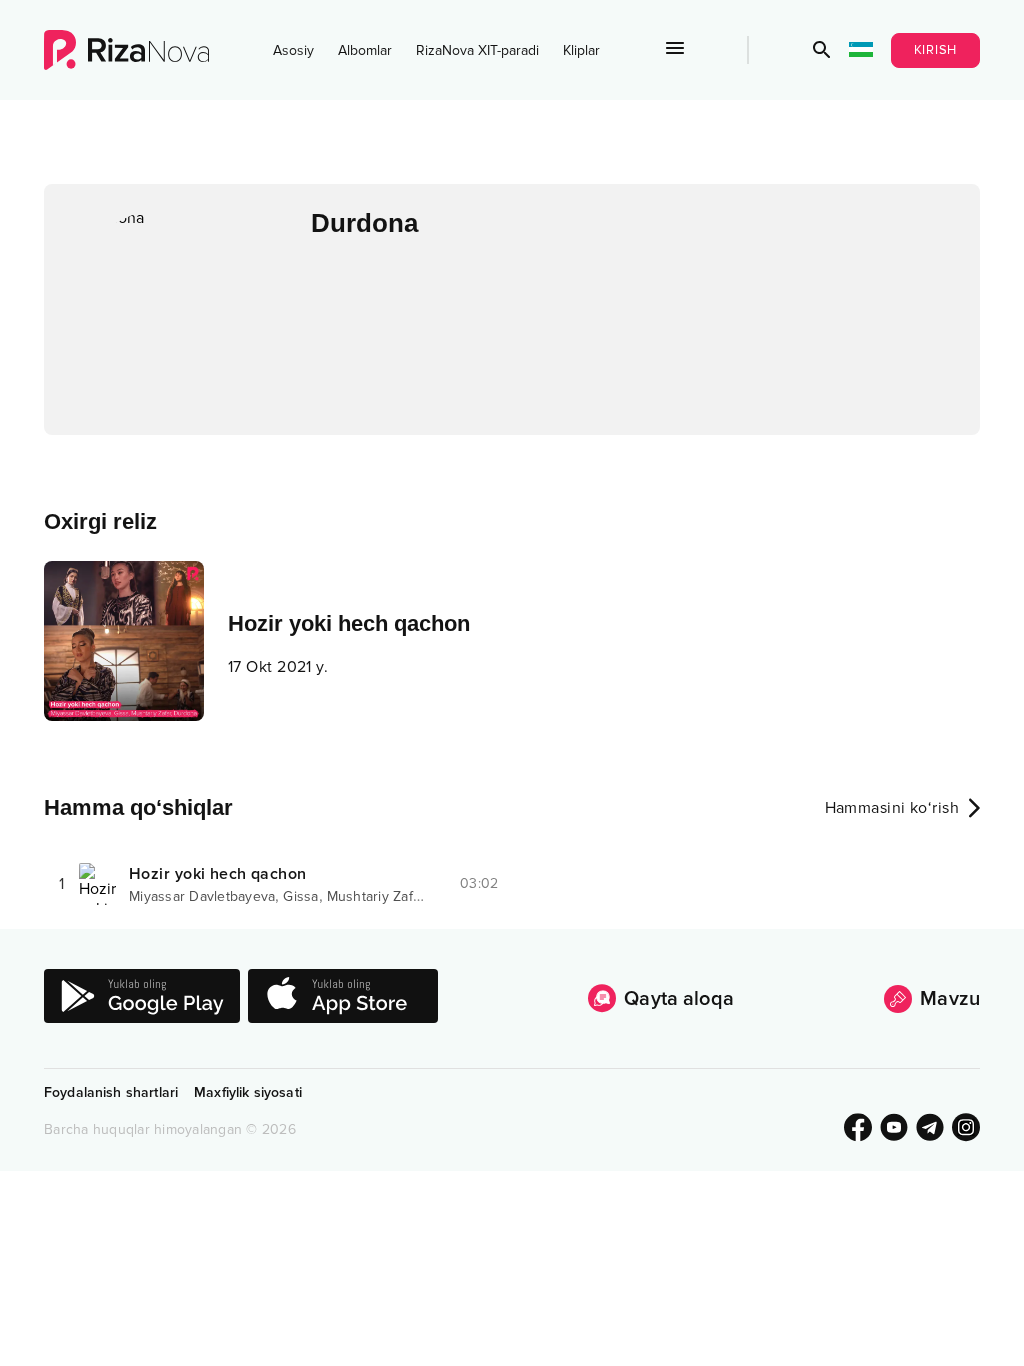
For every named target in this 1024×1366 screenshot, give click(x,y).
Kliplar (581, 50)
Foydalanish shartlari (111, 1092)
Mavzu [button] (950, 999)
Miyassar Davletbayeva (202, 896)
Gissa (300, 896)
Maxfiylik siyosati (248, 1092)
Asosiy (293, 50)
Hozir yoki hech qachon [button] (218, 874)
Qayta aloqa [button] (679, 999)
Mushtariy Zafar (376, 896)
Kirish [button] (936, 50)
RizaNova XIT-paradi (477, 50)
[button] (822, 50)
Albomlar (365, 50)
